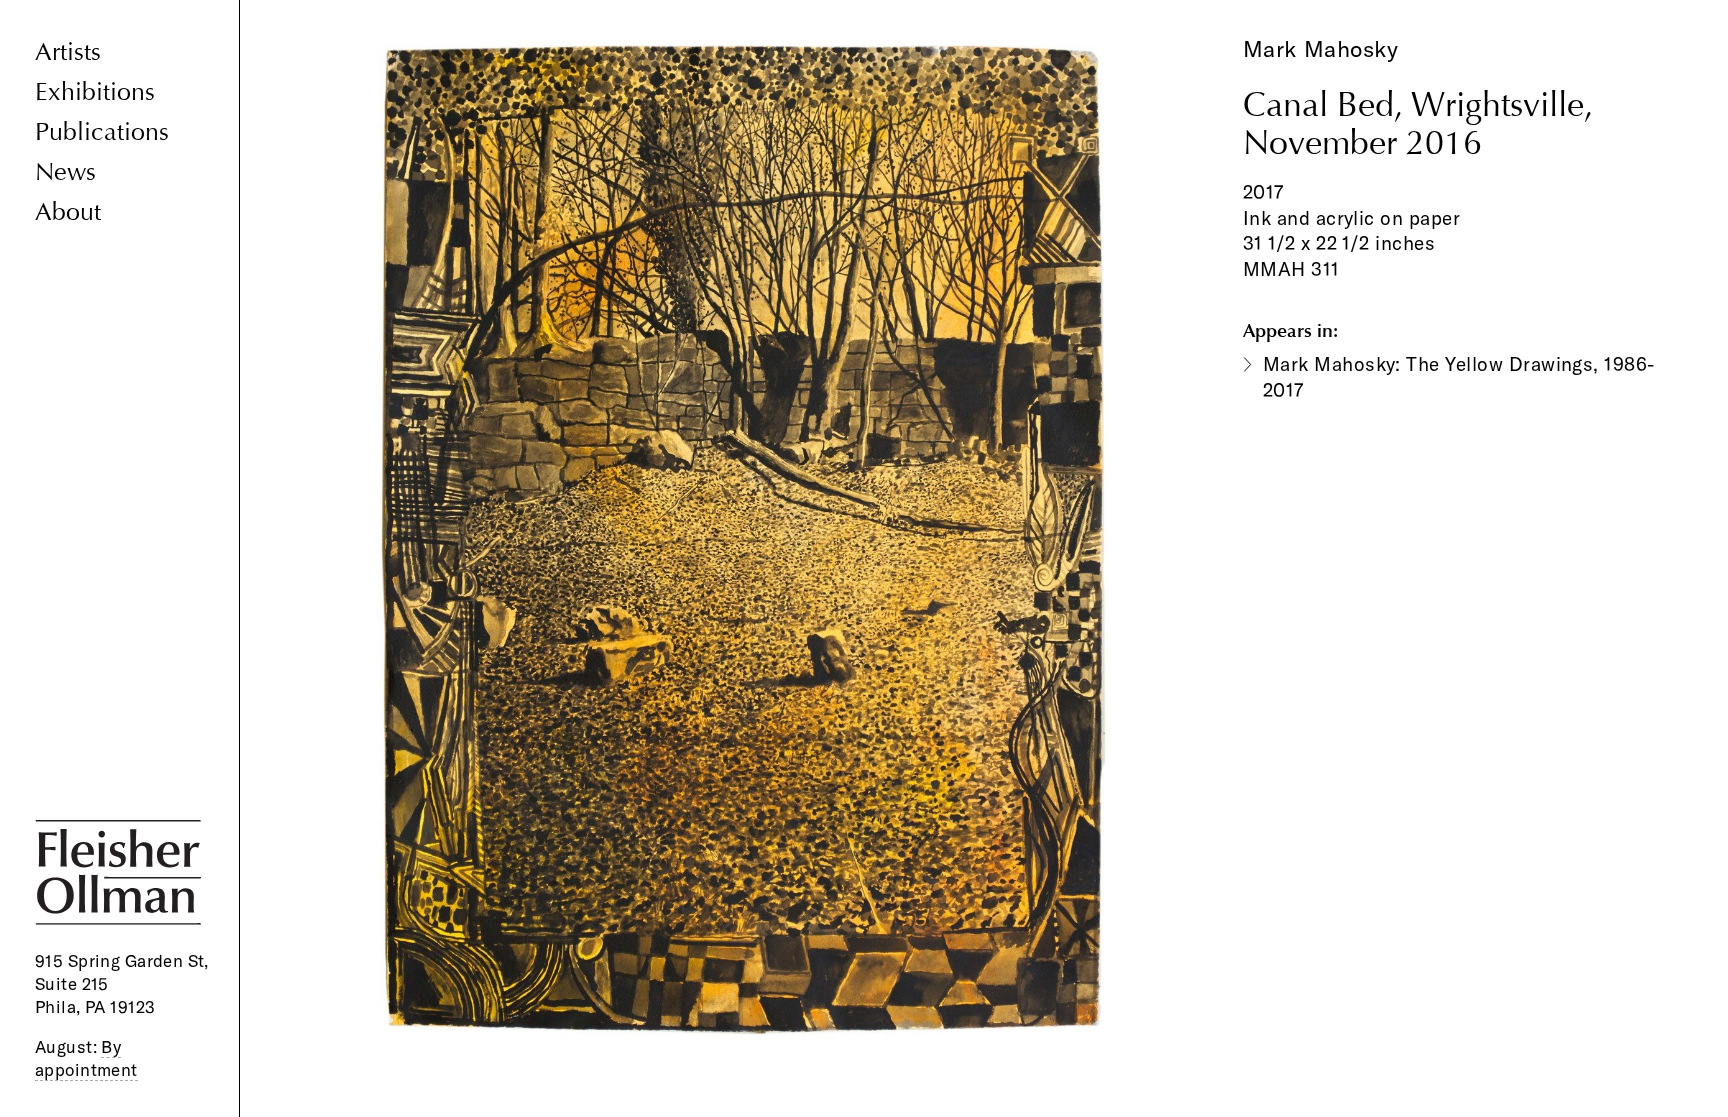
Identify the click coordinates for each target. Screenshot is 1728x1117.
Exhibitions (95, 92)
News (65, 172)
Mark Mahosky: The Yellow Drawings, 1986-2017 (1459, 377)
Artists (68, 52)
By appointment (86, 1058)
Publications (102, 132)
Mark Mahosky (1321, 49)
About (68, 212)
